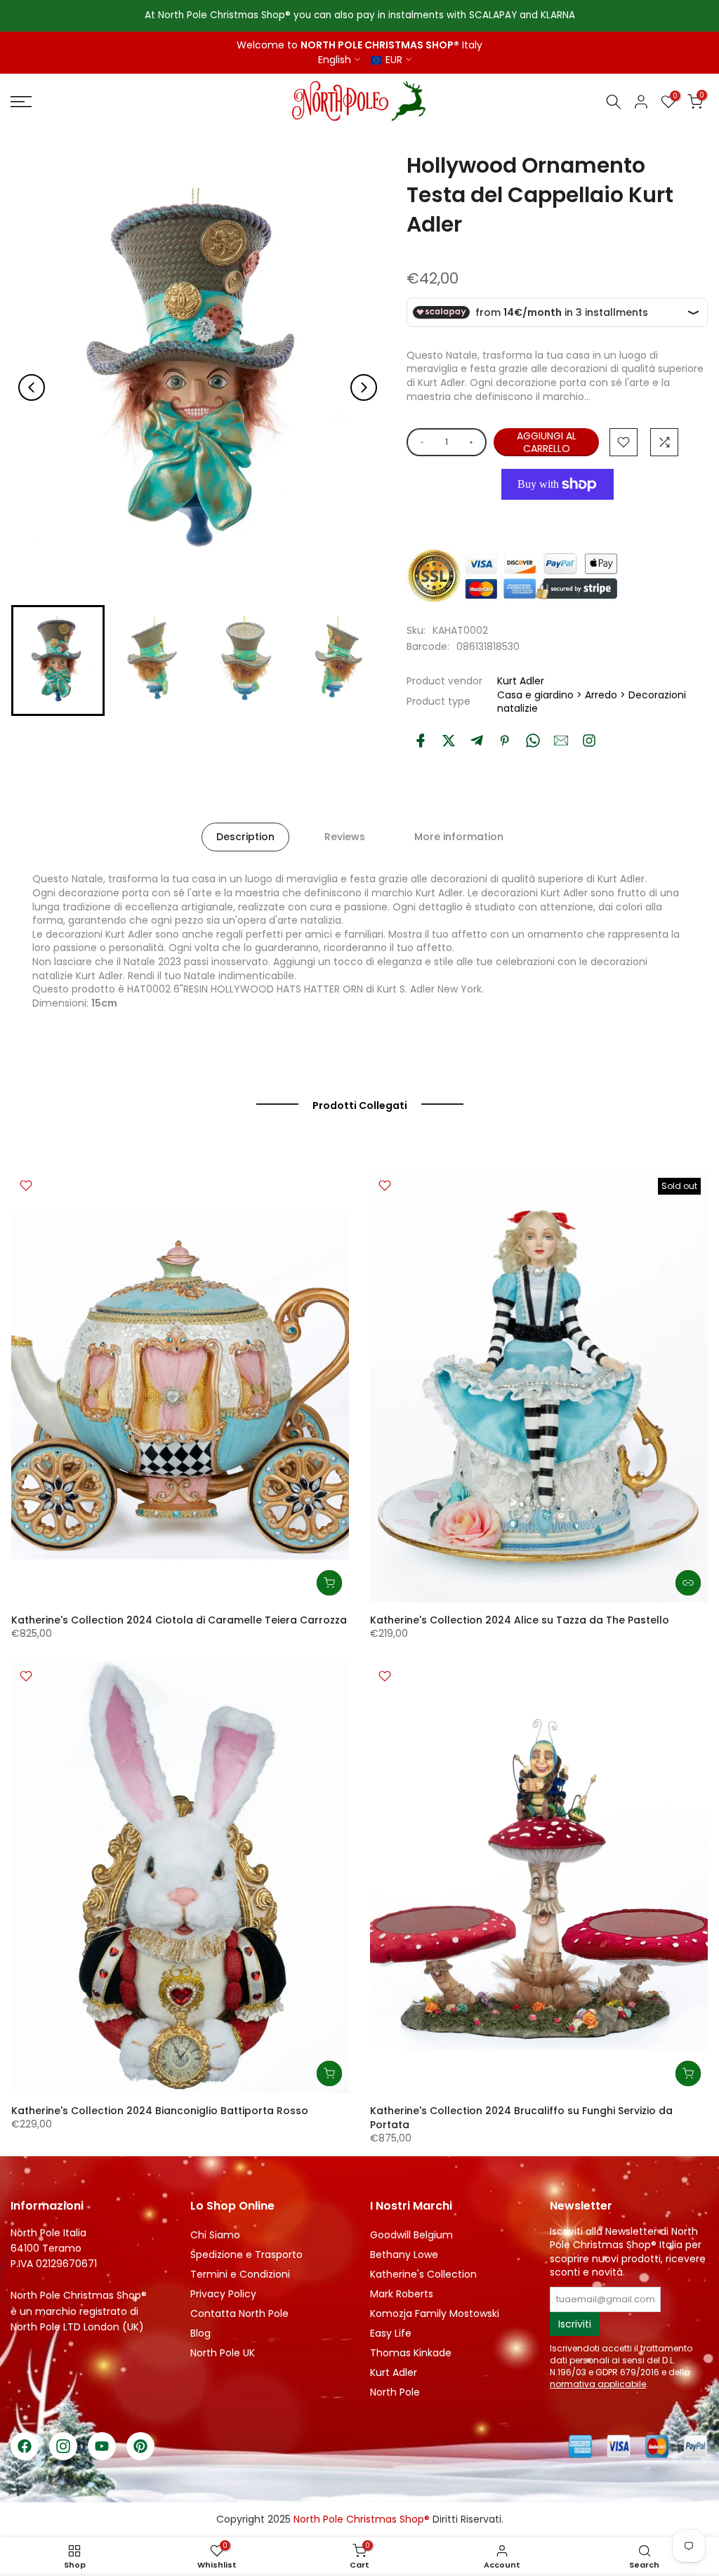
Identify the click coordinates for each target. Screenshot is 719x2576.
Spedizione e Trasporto (246, 2255)
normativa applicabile (598, 2384)
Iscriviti (575, 2324)
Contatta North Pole (239, 2313)
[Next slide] (364, 387)
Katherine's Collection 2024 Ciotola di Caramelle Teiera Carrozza (179, 1620)
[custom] (589, 741)
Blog (200, 2333)
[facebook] (421, 741)
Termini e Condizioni (240, 2274)
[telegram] (477, 741)
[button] (58, 660)
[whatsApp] (533, 741)
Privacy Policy (223, 2294)
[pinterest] (505, 741)
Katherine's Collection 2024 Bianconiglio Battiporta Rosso (160, 2111)
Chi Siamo (215, 2235)
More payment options (558, 516)
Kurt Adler (521, 681)
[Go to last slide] (32, 387)
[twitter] (449, 741)
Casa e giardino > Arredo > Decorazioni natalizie (592, 702)
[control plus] (474, 442)
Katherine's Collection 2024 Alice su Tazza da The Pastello (520, 1620)
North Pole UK (223, 2353)
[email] (561, 741)
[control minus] (420, 442)
